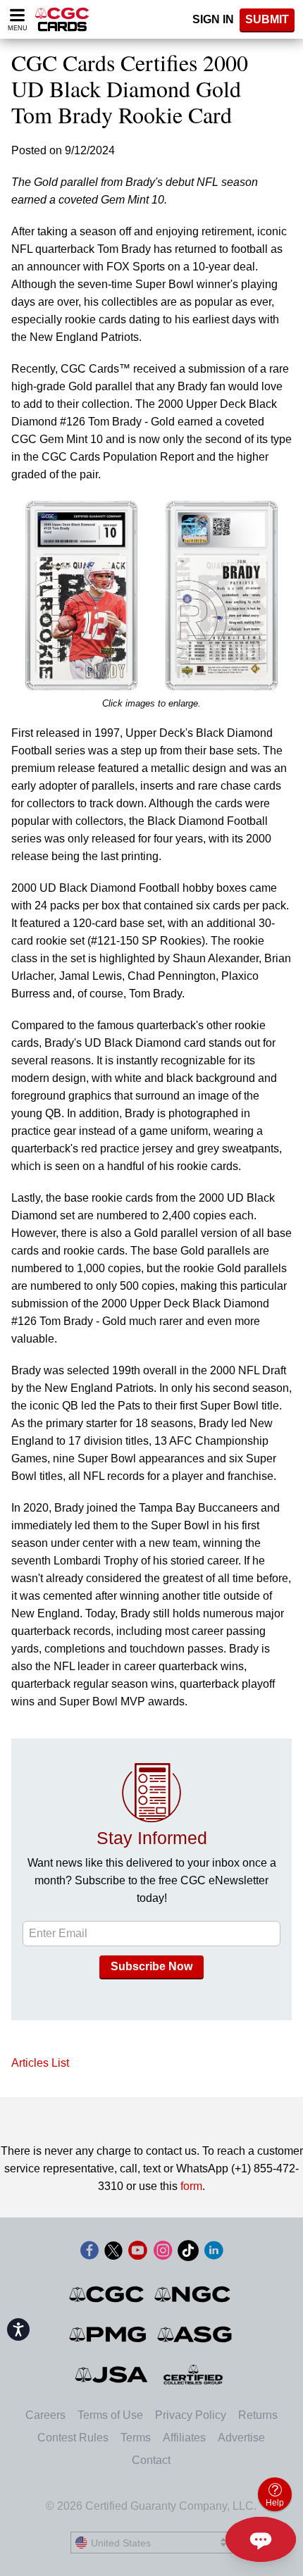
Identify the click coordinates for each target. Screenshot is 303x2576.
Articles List (40, 2063)
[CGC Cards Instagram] (163, 2253)
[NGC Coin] (193, 2294)
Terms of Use (110, 2415)
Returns (258, 2415)
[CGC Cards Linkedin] (214, 2253)
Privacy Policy (191, 2415)
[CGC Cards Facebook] (89, 2253)
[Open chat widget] (261, 2539)
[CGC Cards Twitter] (113, 2253)
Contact (151, 2460)
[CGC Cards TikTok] (188, 2253)
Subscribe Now (151, 1966)
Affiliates (184, 2438)
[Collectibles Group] (193, 2375)
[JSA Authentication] (111, 2375)
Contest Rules (73, 2438)
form (191, 2186)
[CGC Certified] (62, 19)
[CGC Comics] (107, 2294)
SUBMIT (267, 19)
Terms (136, 2438)
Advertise (241, 2438)
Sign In (213, 19)
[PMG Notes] (109, 2334)
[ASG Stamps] (196, 2334)
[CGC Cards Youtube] (137, 2253)
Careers (45, 2415)
